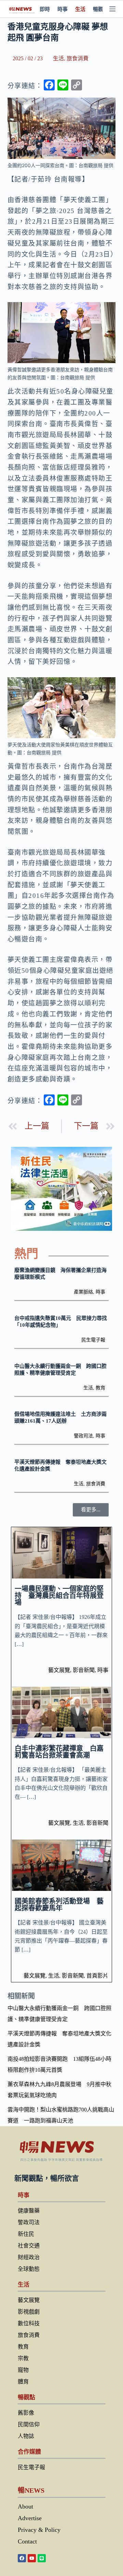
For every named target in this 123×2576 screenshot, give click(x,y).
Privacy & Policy (39, 2530)
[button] (91, 1510)
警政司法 (83, 1436)
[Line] (42, 2558)
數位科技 (29, 2323)
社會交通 (29, 2246)
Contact (27, 2541)
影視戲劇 (29, 2312)
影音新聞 (84, 1670)
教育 (100, 1388)
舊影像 (26, 2413)
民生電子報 (93, 1340)
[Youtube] (32, 2558)
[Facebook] (22, 2558)
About (25, 2506)
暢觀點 (101, 9)
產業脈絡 (83, 1292)
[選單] (112, 9)
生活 (80, 9)
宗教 (23, 2358)
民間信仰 (29, 2424)
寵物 (23, 2370)
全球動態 (29, 2269)
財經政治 (29, 2257)
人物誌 (26, 2436)
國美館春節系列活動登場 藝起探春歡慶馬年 (59, 1905)
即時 (45, 9)
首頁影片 (97, 1976)
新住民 (26, 2234)
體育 (23, 2382)
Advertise (30, 2518)
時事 (63, 9)
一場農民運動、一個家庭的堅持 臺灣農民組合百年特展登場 (59, 1596)
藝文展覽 (59, 1670)
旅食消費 (78, 58)
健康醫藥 (29, 2211)
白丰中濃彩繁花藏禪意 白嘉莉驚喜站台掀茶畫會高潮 (59, 1752)
